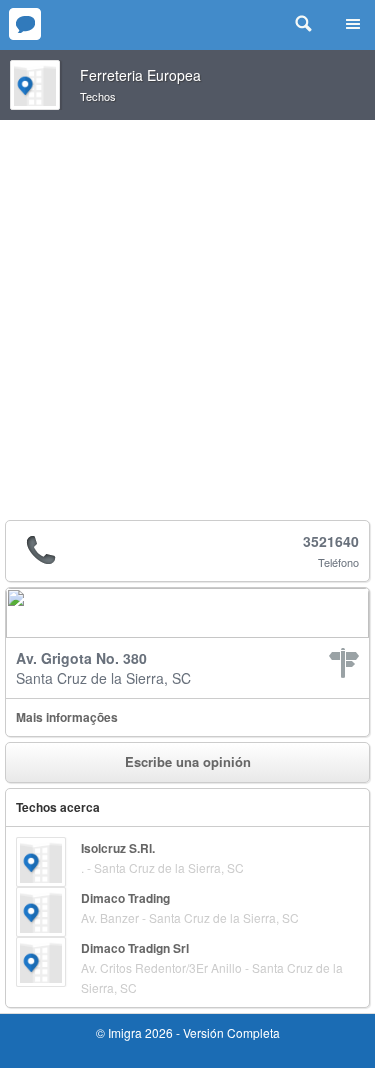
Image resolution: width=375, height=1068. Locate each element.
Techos (98, 96)
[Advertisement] (187, 317)
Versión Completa (231, 1032)
